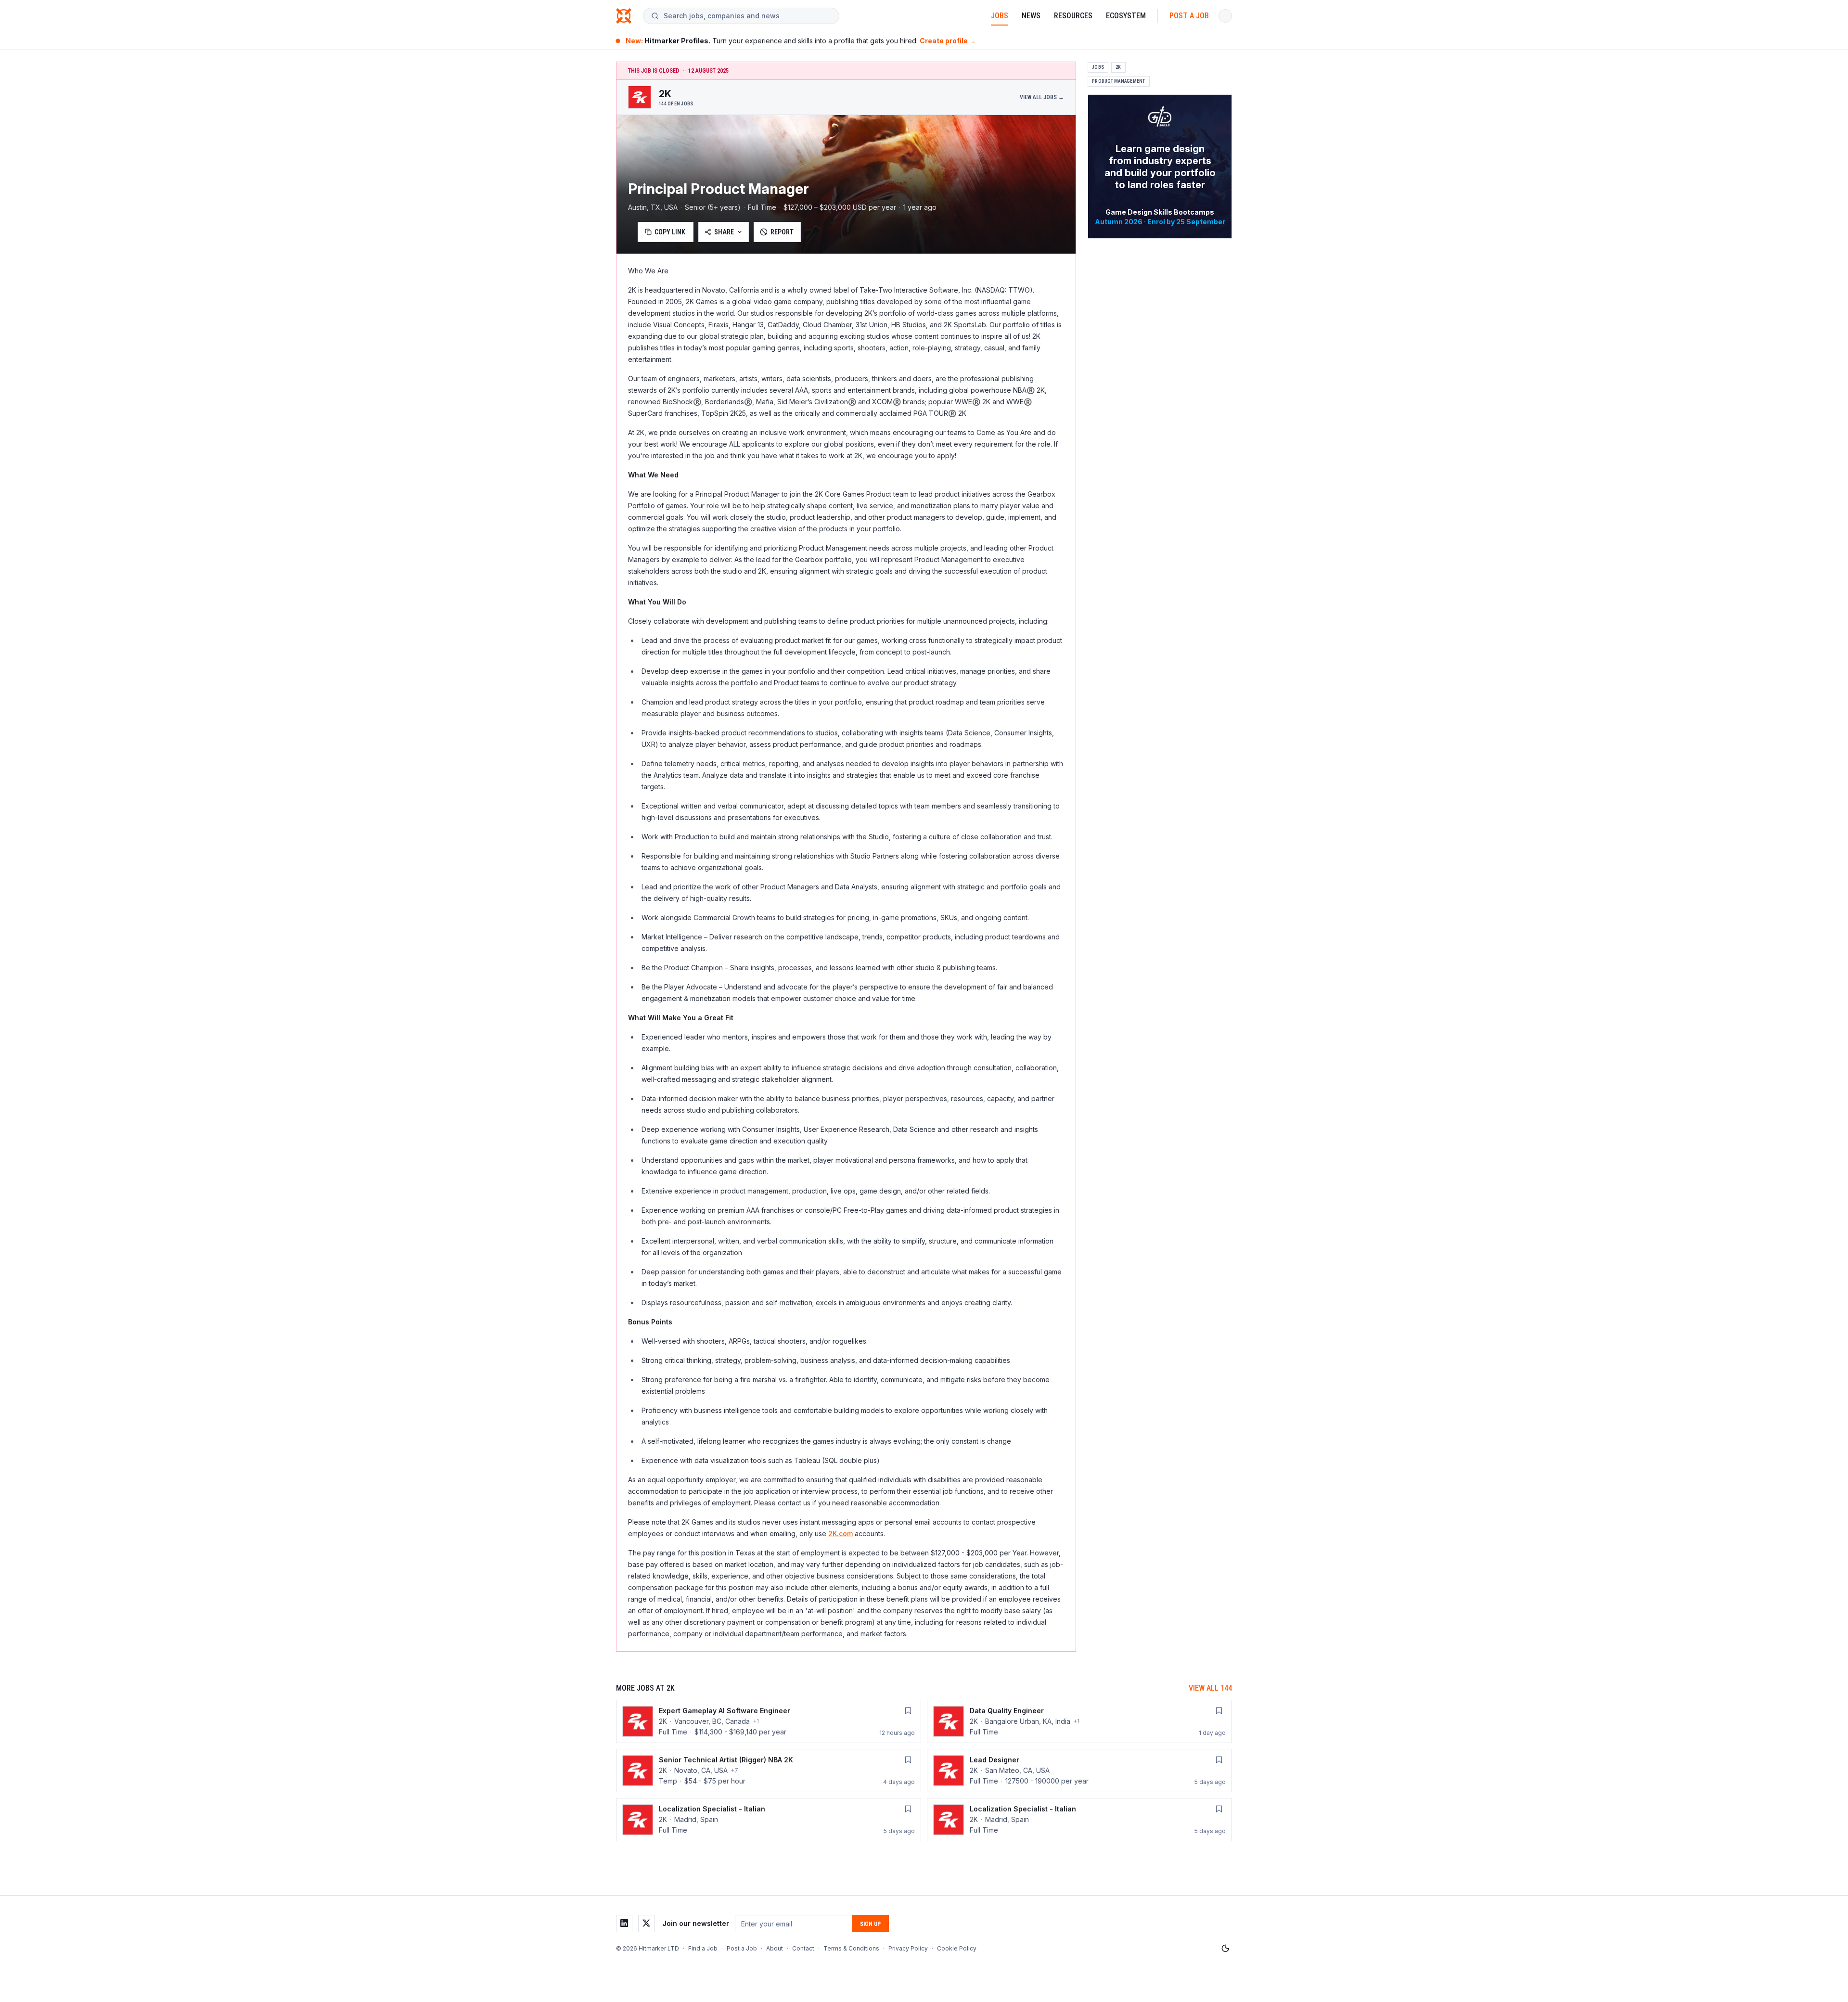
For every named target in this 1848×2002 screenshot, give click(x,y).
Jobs (1000, 16)
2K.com (841, 1534)
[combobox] (747, 16)
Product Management (1119, 81)
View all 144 (1210, 1688)
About (775, 1948)
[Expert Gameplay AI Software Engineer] (769, 1721)
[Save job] (908, 1711)
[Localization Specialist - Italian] (769, 1820)
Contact (803, 1948)
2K (1118, 67)
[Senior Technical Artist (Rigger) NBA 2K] (769, 1771)
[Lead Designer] (1079, 1771)
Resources (1073, 16)
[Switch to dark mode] (1225, 1949)
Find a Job (703, 1948)
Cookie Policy (957, 1948)
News (1031, 16)
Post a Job (1189, 16)
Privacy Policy (908, 1948)
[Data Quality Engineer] (1079, 1721)
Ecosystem (1126, 16)
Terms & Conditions (851, 1948)
